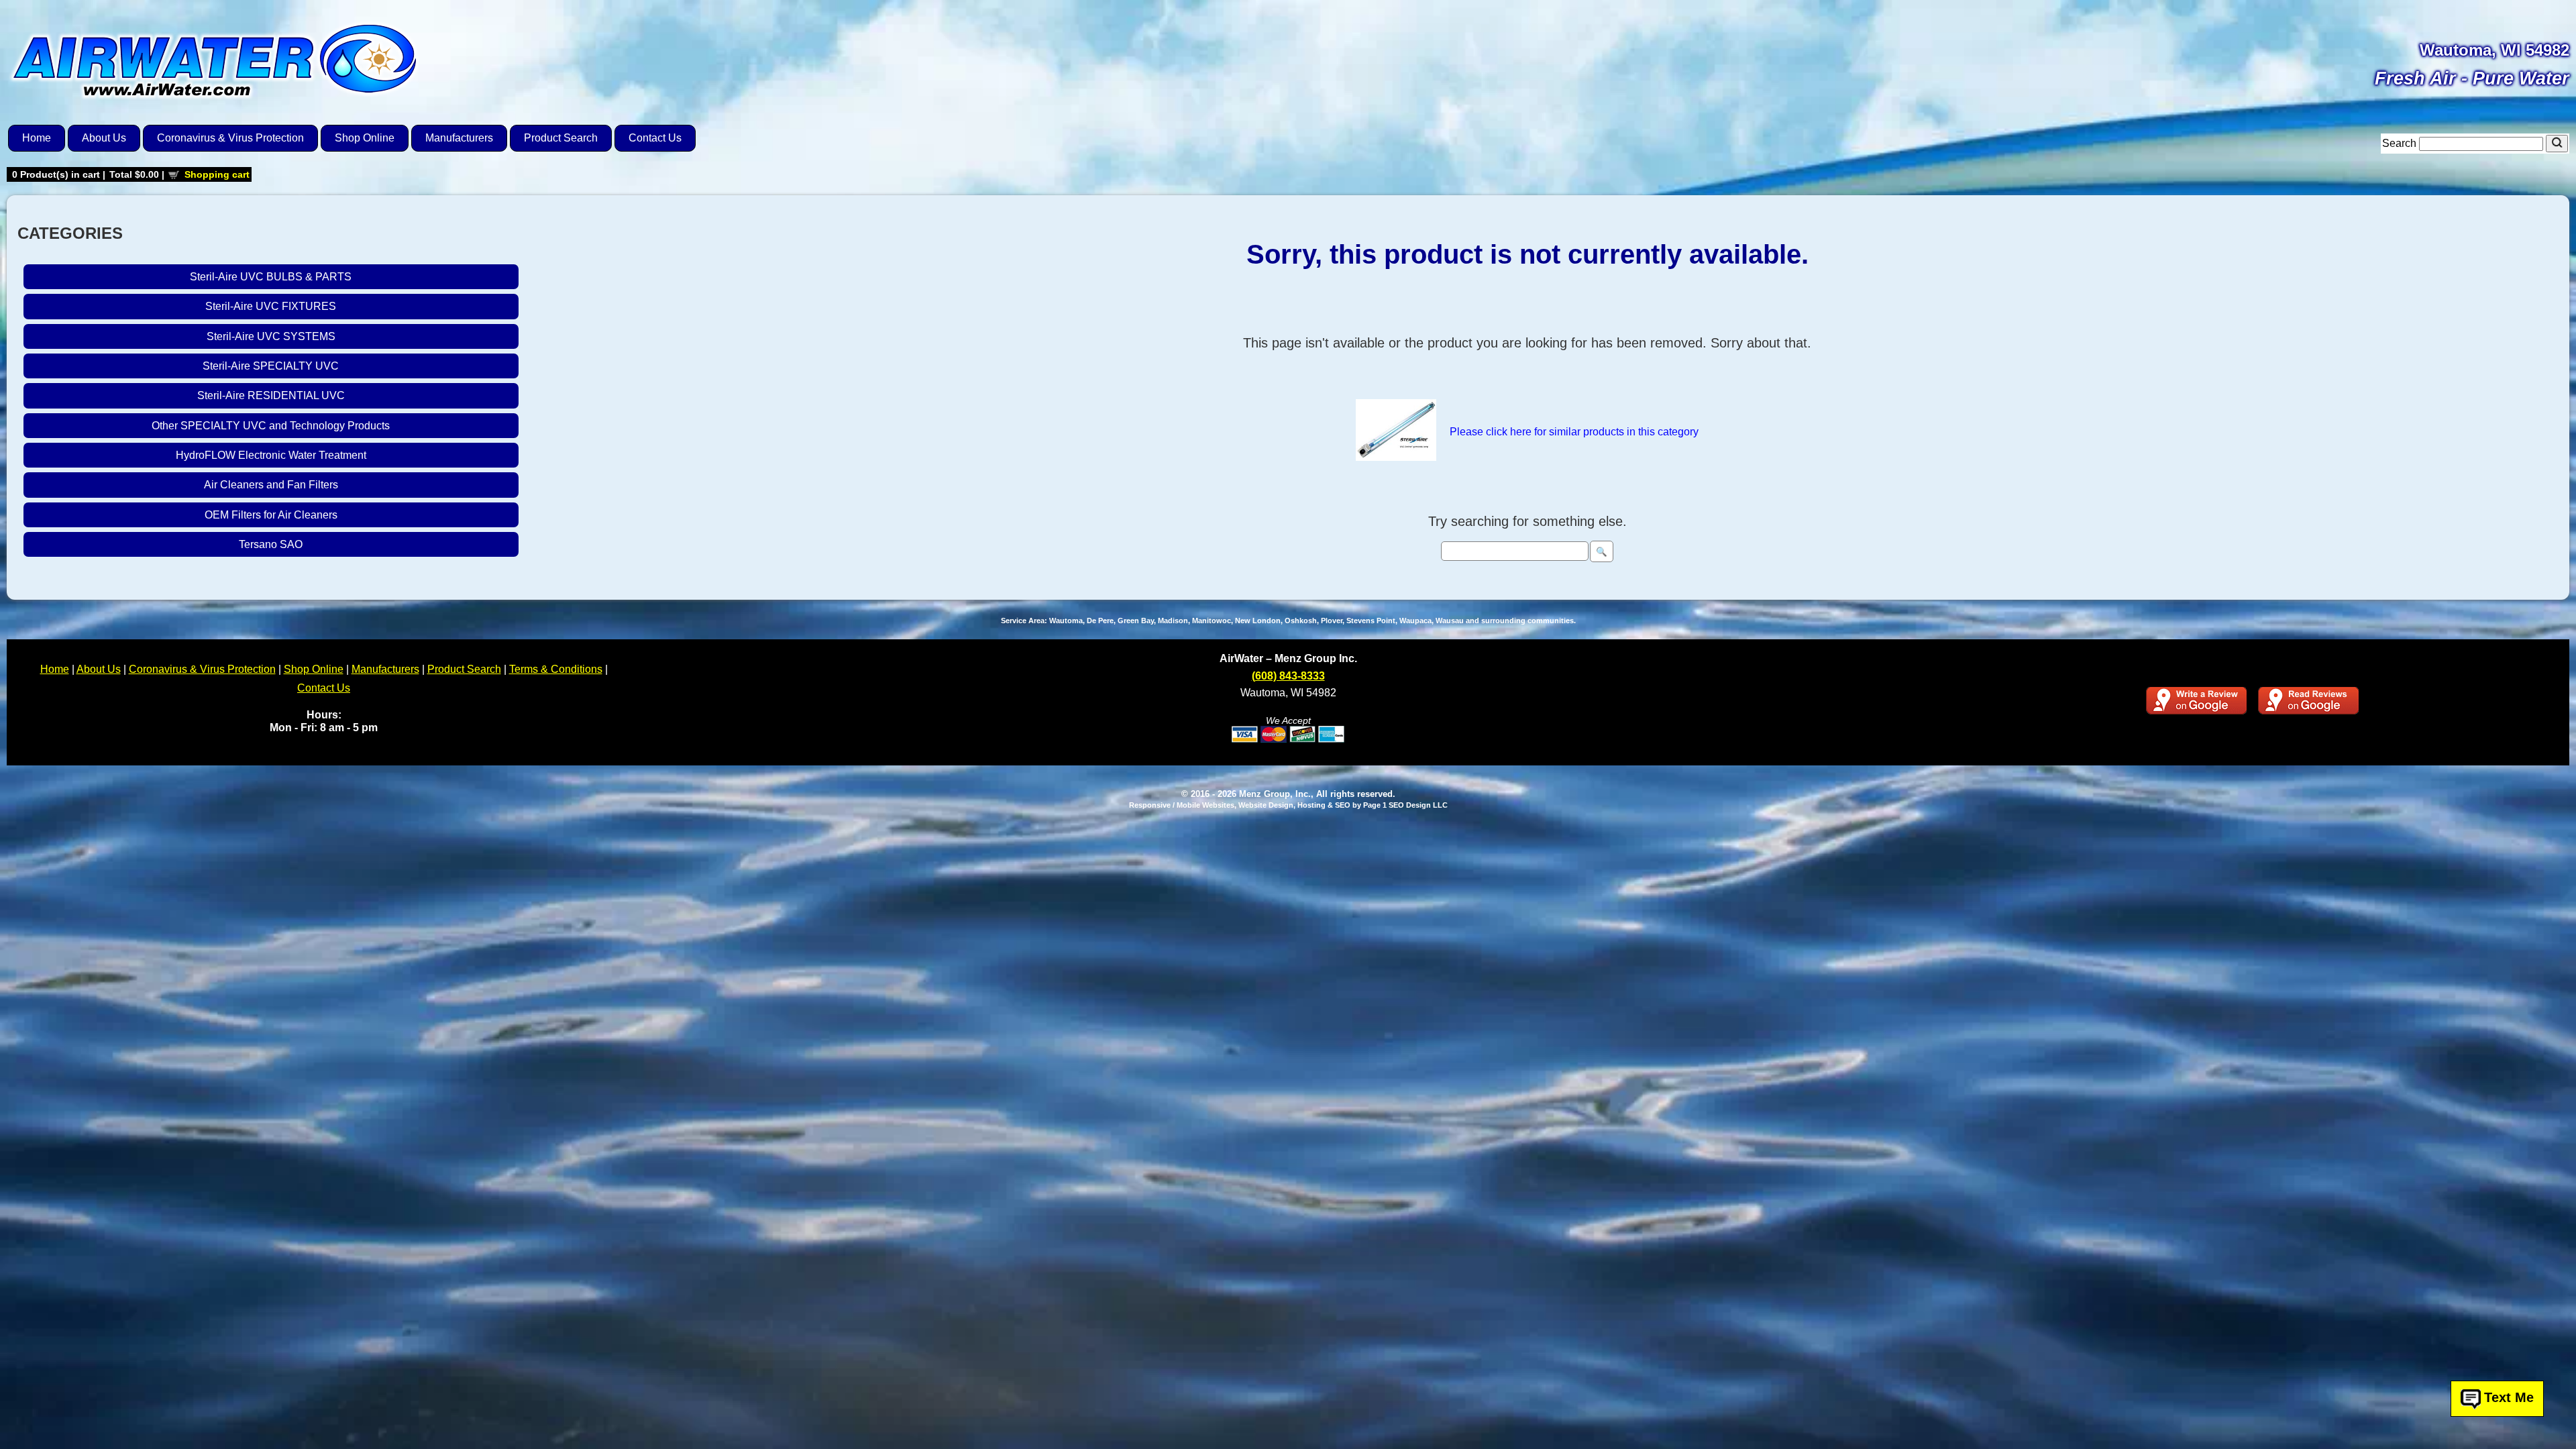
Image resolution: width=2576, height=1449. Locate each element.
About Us (104, 138)
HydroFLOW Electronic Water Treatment (271, 455)
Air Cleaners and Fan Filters (271, 485)
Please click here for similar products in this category (1574, 432)
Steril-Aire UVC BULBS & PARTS (271, 277)
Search (2401, 143)
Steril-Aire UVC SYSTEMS (271, 336)
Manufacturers (459, 138)
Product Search (561, 138)
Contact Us (655, 138)
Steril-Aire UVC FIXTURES (271, 306)
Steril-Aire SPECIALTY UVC (271, 366)
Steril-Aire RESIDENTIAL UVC (271, 395)
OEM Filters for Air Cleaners (271, 515)
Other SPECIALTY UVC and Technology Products (271, 426)
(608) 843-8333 (1288, 676)
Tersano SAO (271, 544)
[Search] (2557, 144)
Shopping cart (217, 174)
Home (37, 138)
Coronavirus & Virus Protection (230, 138)
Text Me (2509, 1397)
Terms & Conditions (556, 669)
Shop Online (365, 138)
